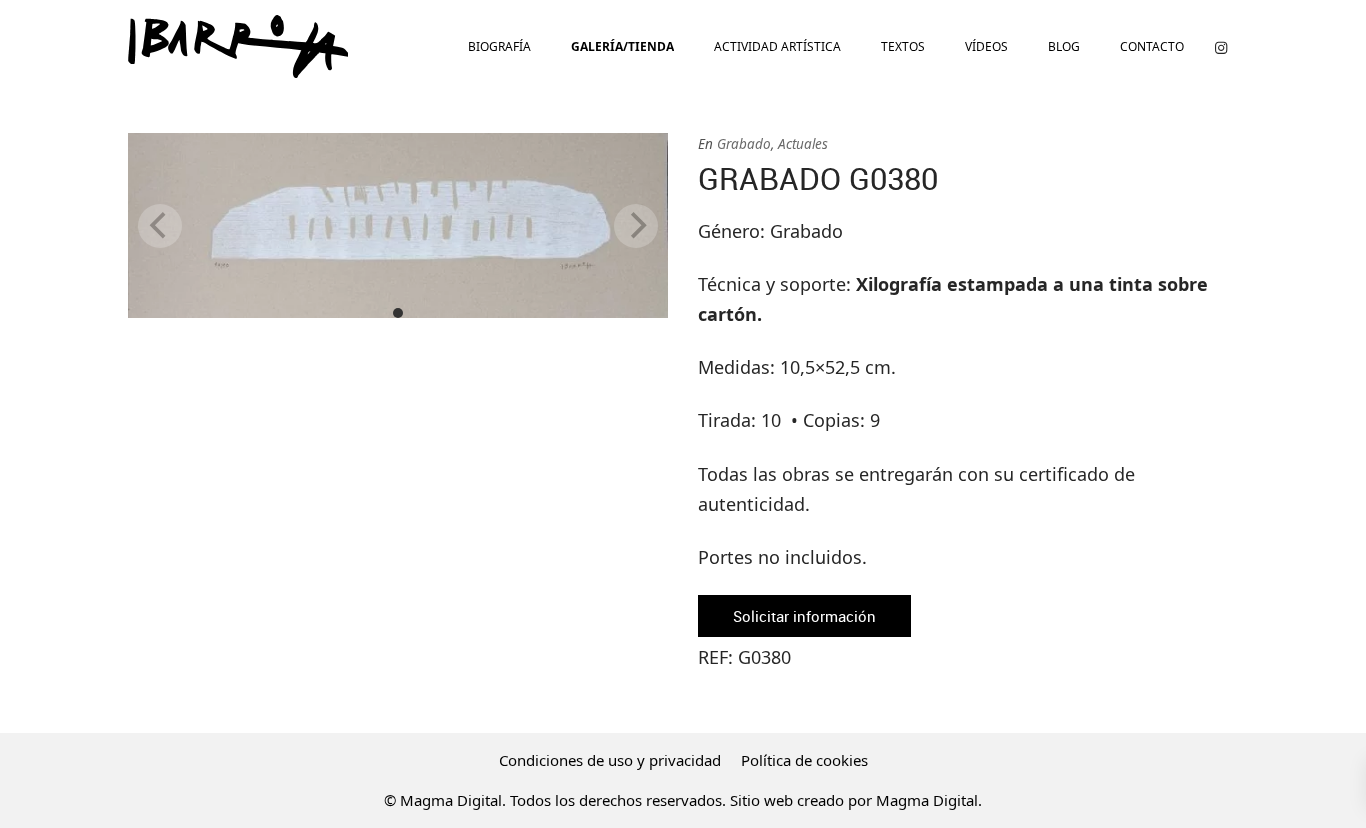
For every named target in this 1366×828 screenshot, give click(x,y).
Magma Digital (927, 800)
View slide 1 (398, 313)
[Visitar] (1221, 46)
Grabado (744, 144)
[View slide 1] (398, 225)
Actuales (803, 144)
